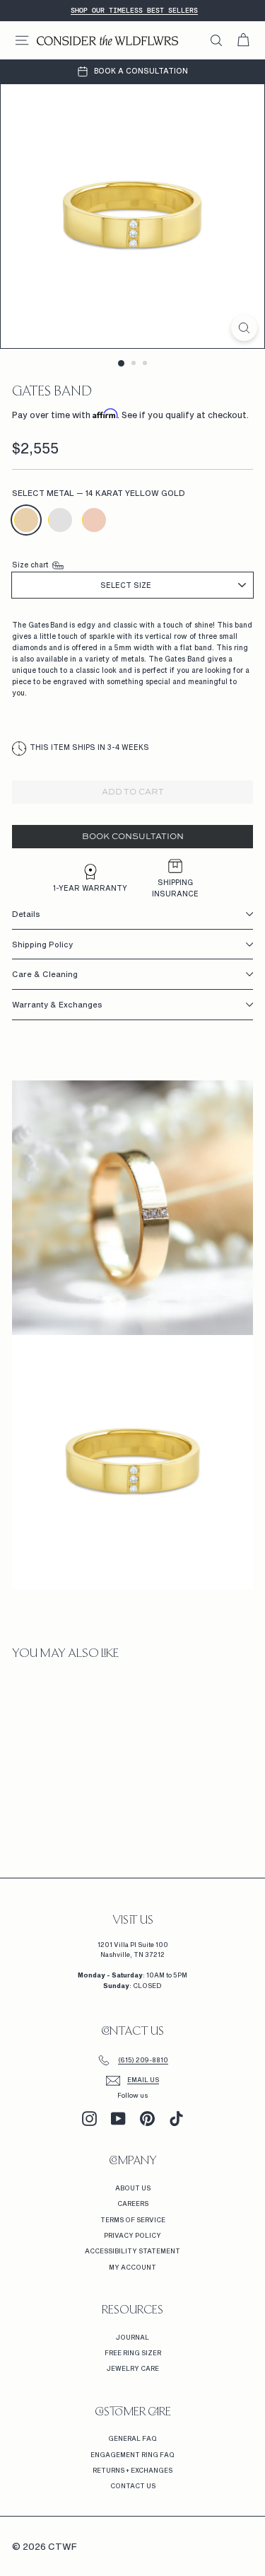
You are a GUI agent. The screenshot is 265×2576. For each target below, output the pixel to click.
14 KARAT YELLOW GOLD (26, 520)
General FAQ (132, 2438)
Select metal (99, 493)
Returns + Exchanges (132, 2470)
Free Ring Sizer (133, 2353)
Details (26, 914)
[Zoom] (244, 328)
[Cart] (243, 40)
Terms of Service (133, 2220)
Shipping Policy (42, 944)
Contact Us (133, 2486)
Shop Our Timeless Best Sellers (134, 10)
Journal (132, 2337)
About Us (133, 2188)
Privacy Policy (132, 2235)
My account (132, 2267)
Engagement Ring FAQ (132, 2455)
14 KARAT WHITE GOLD (60, 520)
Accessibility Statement (132, 2251)
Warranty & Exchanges (57, 1004)
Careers (133, 2204)
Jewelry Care (133, 2368)
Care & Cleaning (45, 974)
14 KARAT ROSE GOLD (94, 520)
